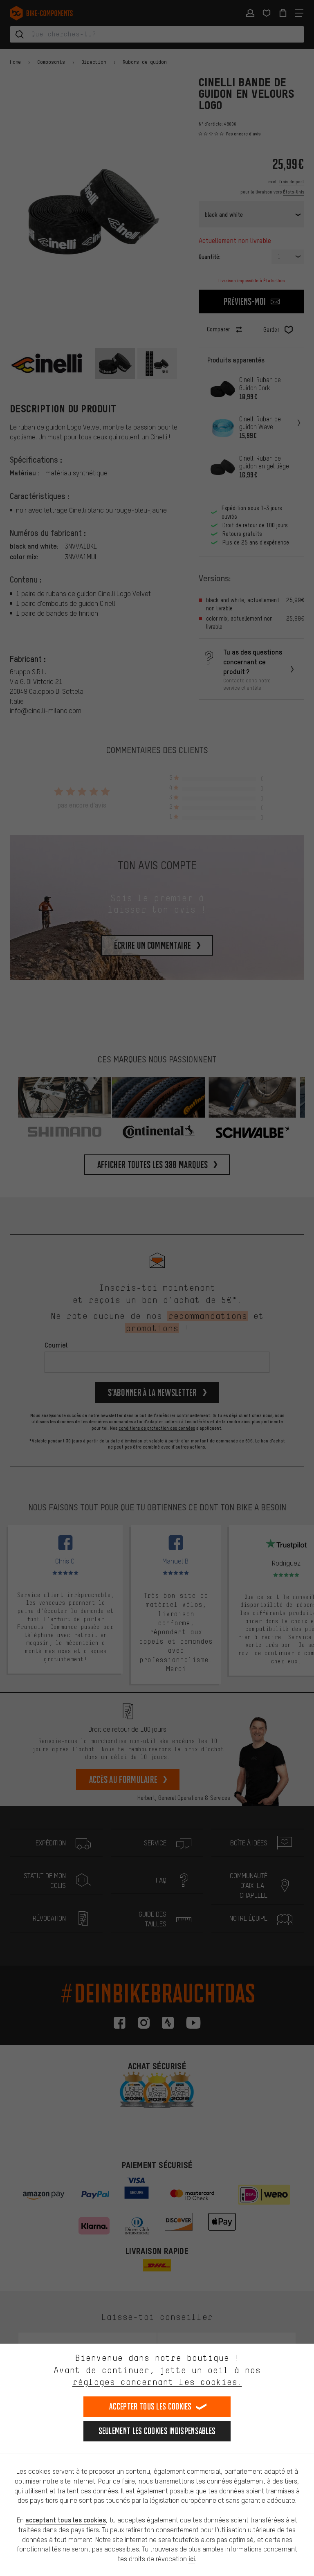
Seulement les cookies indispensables (157, 2431)
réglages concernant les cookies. (157, 2382)
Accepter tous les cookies (150, 2406)
